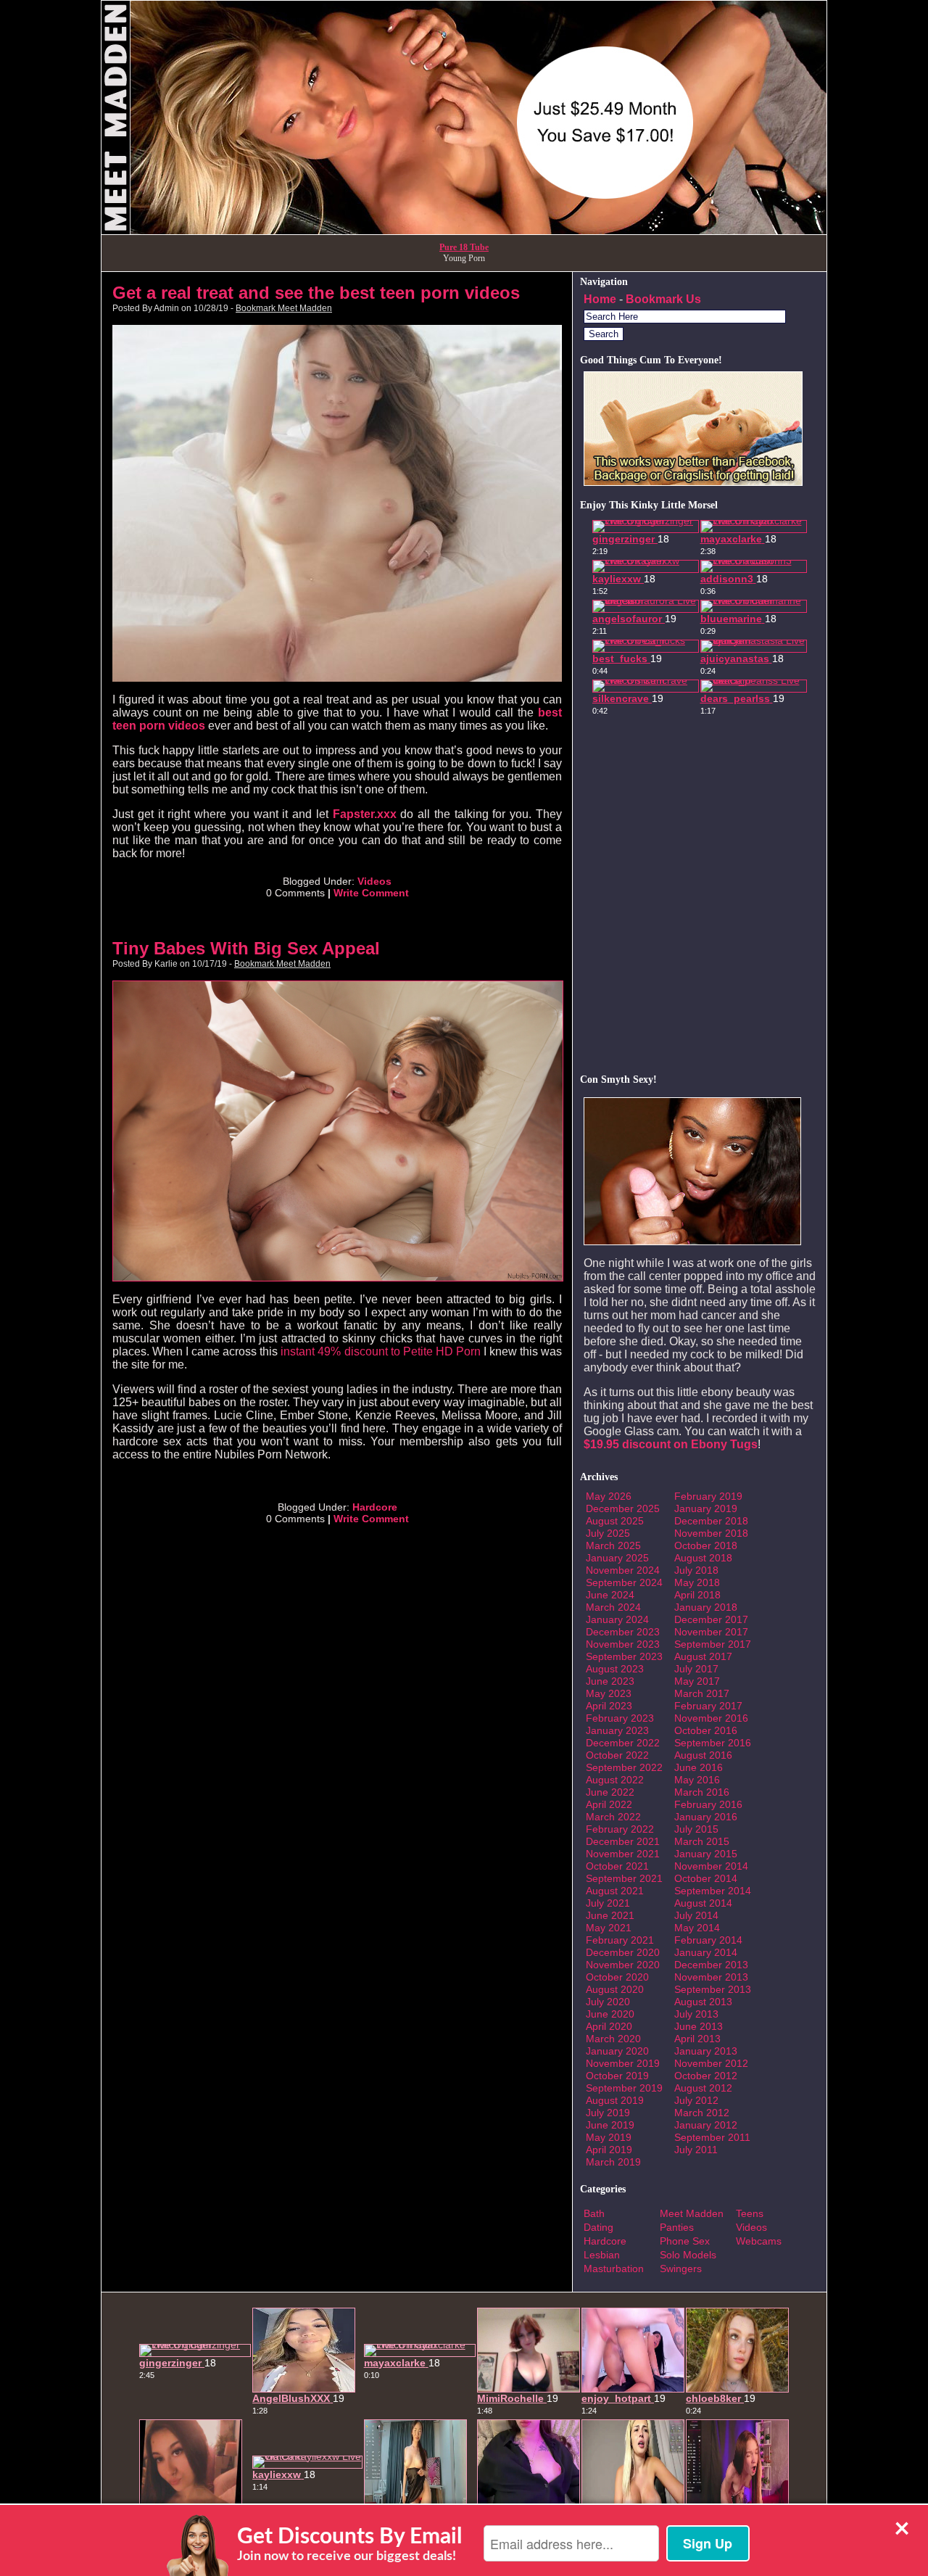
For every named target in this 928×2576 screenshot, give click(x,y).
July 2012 (696, 2100)
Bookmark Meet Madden (284, 308)
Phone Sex (685, 2241)
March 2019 (613, 2162)
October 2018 (706, 1545)
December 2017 (711, 1619)
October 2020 (617, 1977)
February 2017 (708, 1706)
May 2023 (609, 1693)
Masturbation (614, 2269)
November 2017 (711, 1632)
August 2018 (703, 1558)
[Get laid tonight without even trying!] (693, 482)
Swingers (681, 2269)
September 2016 (713, 1743)
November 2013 (711, 1977)
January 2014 (706, 1952)
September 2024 (624, 1582)
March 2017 (702, 1693)
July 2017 (696, 1669)
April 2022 (609, 1804)
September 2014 (713, 1891)
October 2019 (617, 2076)
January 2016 (706, 1817)
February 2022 (620, 1829)
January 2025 (617, 1558)
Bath (594, 2213)
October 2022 (617, 1755)
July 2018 (696, 1570)
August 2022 (615, 1780)
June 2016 (699, 1767)
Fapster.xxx (365, 814)
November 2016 (711, 1718)
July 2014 (696, 1915)
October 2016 (706, 1730)
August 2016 (703, 1755)
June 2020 (610, 2014)
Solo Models (688, 2255)
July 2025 (608, 1533)
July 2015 (696, 1829)
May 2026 (609, 1496)
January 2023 (617, 1730)
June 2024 (610, 1595)
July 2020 (608, 2002)
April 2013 (697, 2039)
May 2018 (697, 1582)
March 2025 (613, 1545)
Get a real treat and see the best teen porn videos (316, 293)
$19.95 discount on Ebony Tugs (671, 1444)
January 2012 (706, 2125)
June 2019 (610, 2125)
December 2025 (623, 1508)
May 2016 (697, 1780)
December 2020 (623, 1952)
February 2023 (620, 1718)
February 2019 (708, 1496)
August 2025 (615, 1521)
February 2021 (620, 1940)
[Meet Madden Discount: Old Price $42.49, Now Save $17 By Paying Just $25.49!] (464, 230)
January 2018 (706, 1607)
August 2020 (615, 1989)
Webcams (759, 2241)
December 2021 (623, 1841)
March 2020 (613, 2039)
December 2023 (623, 1632)
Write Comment (371, 893)
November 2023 (623, 1644)
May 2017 (697, 1681)
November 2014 (711, 1866)
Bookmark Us (663, 299)
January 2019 (706, 1508)
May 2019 (609, 2137)
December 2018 (711, 1521)
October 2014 (706, 1878)
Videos (374, 881)
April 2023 (609, 1706)
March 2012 (702, 2113)
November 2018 (711, 1533)
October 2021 (617, 1866)
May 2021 (609, 1928)
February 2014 (708, 1940)
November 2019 (623, 2063)
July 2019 (608, 2113)
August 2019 (615, 2100)
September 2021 (624, 1878)
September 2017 (713, 1644)
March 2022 (613, 1817)
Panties (677, 2227)
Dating (598, 2227)
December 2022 (623, 1743)
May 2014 (697, 1928)
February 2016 (708, 1804)
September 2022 (624, 1767)
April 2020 (609, 2026)
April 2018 (697, 1595)
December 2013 (711, 1965)
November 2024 (623, 1570)
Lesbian (602, 2255)
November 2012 (711, 2063)
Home (600, 299)
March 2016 (702, 1792)
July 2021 (608, 1903)
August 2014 (703, 1903)
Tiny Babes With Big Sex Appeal (246, 948)
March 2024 (613, 1607)
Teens (750, 2213)
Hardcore (375, 1507)
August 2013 (703, 2002)
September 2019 (624, 2088)
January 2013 (706, 2051)
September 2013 (713, 1989)
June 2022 (610, 1792)
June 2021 (610, 1915)
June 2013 (699, 2026)
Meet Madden (692, 2213)
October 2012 (706, 2076)
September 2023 (624, 1656)
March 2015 (702, 1841)
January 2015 (706, 1854)
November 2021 (623, 1854)
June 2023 (610, 1681)
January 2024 (617, 1619)
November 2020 (623, 1965)
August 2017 (703, 1656)
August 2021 (615, 1891)
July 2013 (696, 2014)
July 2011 (696, 2150)
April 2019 (609, 2150)
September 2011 (712, 2137)
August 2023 (615, 1669)
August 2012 (703, 2088)
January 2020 (617, 2051)
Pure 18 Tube (464, 247)
